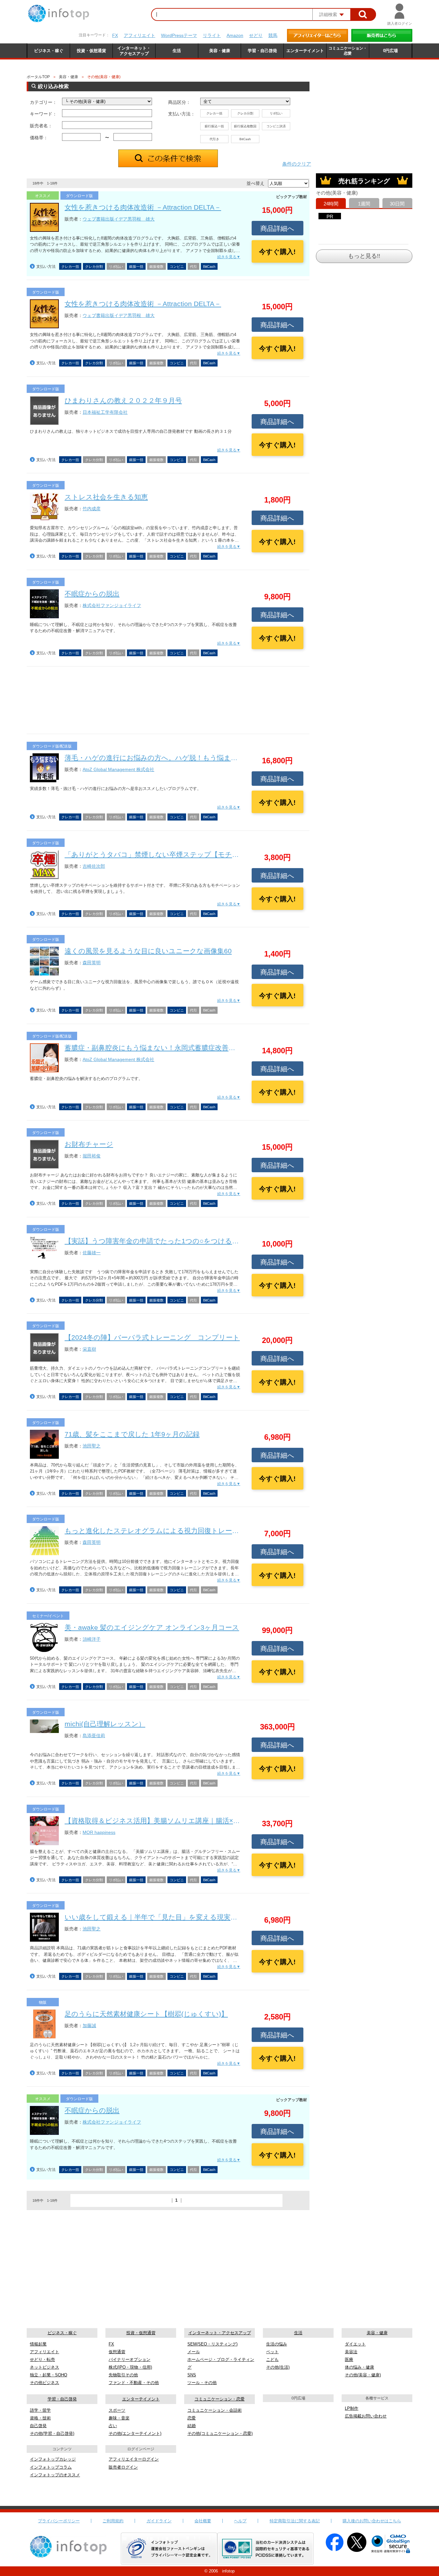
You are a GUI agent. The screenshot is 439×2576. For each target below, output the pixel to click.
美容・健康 (68, 77)
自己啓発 (38, 2426)
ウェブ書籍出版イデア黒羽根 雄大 (119, 219)
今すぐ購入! (277, 252)
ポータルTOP (38, 77)
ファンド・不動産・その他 (134, 2383)
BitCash (245, 139)
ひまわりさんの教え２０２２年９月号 (123, 400)
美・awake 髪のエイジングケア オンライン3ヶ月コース (152, 1627)
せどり (256, 35)
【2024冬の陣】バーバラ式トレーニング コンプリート (152, 1337)
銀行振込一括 (214, 126)
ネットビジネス (45, 2367)
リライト (212, 35)
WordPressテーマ (179, 35)
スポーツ (117, 2410)
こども (272, 2359)
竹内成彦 (92, 509)
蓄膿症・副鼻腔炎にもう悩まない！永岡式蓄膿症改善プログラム (164, 1048)
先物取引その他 (123, 2375)
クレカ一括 (214, 113)
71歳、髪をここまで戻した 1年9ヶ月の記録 (132, 1434)
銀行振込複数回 (245, 126)
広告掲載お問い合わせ (366, 2416)
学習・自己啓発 (62, 2399)
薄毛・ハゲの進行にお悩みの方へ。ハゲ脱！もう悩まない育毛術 (165, 758)
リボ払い (276, 113)
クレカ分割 (245, 113)
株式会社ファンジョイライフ (112, 605)
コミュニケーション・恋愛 (219, 2399)
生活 (298, 2333)
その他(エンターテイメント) (135, 2433)
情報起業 (38, 2344)
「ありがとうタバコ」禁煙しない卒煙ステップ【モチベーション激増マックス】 (190, 854)
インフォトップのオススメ (55, 2475)
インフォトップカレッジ (53, 2459)
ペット (272, 2352)
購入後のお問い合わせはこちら (372, 2521)
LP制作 (352, 2408)
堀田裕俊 (92, 1156)
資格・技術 (40, 2418)
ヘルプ (240, 2521)
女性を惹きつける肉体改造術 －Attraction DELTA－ (143, 207)
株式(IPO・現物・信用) (130, 2367)
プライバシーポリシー (59, 2521)
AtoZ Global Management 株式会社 (118, 769)
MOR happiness (99, 1832)
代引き (214, 139)
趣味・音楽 (119, 2418)
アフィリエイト (139, 35)
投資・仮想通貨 (141, 2333)
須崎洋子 (92, 1639)
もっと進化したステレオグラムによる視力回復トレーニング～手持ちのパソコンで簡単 (201, 1531)
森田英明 (92, 963)
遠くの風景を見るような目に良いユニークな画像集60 (148, 951)
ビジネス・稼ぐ (62, 2333)
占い (113, 2426)
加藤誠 (89, 2026)
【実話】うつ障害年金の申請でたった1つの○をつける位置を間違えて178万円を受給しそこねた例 (216, 1241)
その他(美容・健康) (363, 2375)
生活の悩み (277, 2344)
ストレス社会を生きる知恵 (106, 497)
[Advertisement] (168, 702)
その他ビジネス (45, 2383)
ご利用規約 (113, 2521)
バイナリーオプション (130, 2359)
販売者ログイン (123, 2467)
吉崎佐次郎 (94, 866)
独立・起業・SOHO (49, 2375)
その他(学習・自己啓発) (52, 2433)
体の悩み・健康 (359, 2367)
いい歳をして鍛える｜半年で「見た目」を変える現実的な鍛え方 (165, 1917)
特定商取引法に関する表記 (295, 2521)
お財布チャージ (89, 1144)
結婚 (192, 2426)
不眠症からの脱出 (92, 594)
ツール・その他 (202, 2383)
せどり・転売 (42, 2359)
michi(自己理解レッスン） (105, 1724)
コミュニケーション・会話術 (215, 2410)
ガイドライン (159, 2521)
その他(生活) (278, 2367)
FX (115, 35)
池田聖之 (92, 1446)
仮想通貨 (117, 2352)
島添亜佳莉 (94, 1736)
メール (194, 2352)
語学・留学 (40, 2410)
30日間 (397, 204)
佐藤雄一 (92, 1253)
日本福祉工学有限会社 (105, 412)
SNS (192, 2375)
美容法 (351, 2352)
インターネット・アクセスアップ (220, 2333)
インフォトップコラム (51, 2467)
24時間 (331, 204)
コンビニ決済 (276, 126)
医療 (349, 2359)
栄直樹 (89, 1349)
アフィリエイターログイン (134, 2459)
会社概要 (203, 2521)
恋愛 (192, 2418)
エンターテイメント (141, 2399)
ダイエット (355, 2344)
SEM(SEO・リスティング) (212, 2344)
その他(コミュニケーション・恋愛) (220, 2433)
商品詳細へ (277, 228)
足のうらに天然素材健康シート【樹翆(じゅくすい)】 (146, 2014)
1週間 (364, 204)
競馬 (273, 35)
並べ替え (255, 183)
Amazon (235, 35)
